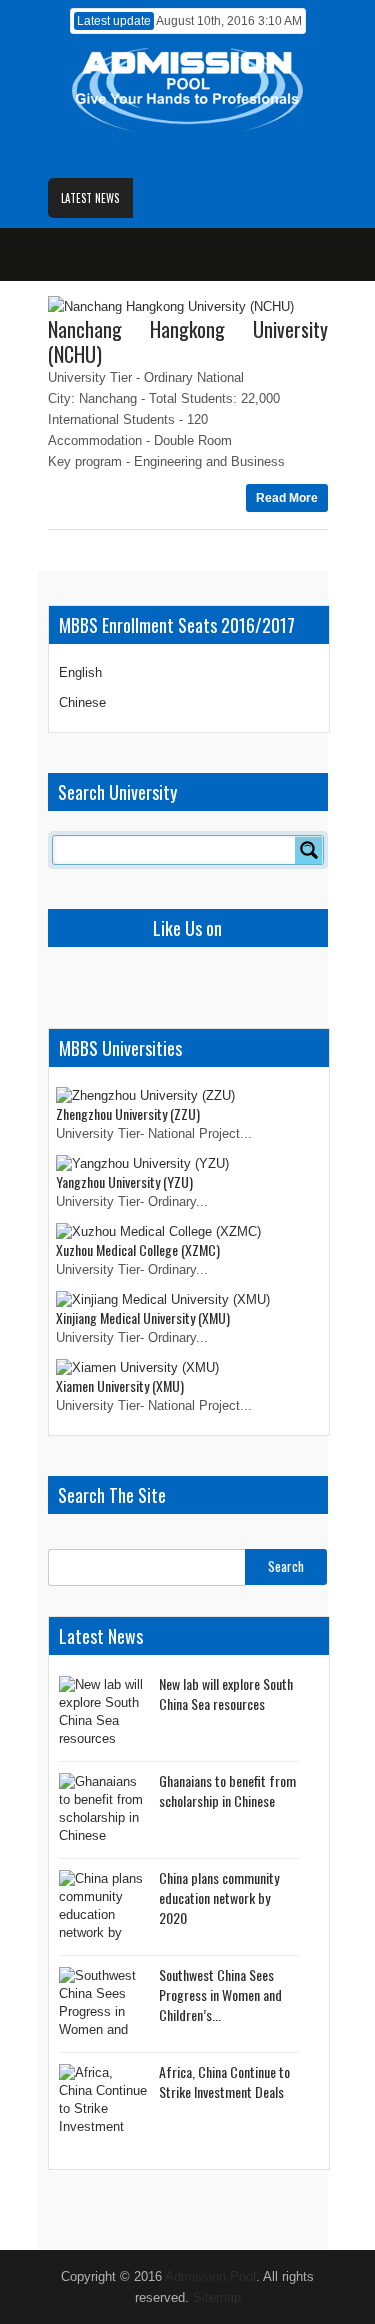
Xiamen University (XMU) (120, 1385)
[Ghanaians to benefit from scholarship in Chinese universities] (104, 1810)
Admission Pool (210, 2276)
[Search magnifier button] (309, 850)
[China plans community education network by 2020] (104, 1907)
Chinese (82, 702)
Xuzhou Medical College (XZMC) (138, 1249)
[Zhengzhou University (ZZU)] (145, 1095)
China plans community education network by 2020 (219, 1897)
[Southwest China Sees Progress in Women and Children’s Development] (104, 2004)
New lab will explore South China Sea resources (226, 1693)
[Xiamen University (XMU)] (137, 1367)
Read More (287, 498)
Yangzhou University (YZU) (124, 1181)
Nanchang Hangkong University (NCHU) (188, 341)
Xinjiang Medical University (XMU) (143, 1317)
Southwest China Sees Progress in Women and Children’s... (220, 1994)
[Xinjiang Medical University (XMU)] (163, 1299)
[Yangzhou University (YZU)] (142, 1163)
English (80, 672)
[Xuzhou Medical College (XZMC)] (158, 1231)
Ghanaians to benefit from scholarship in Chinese (227, 1790)
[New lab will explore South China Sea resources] (104, 1713)
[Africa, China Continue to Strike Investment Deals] (104, 2101)
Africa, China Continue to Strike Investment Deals (224, 2081)
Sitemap (217, 2297)
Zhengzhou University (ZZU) (128, 1113)
